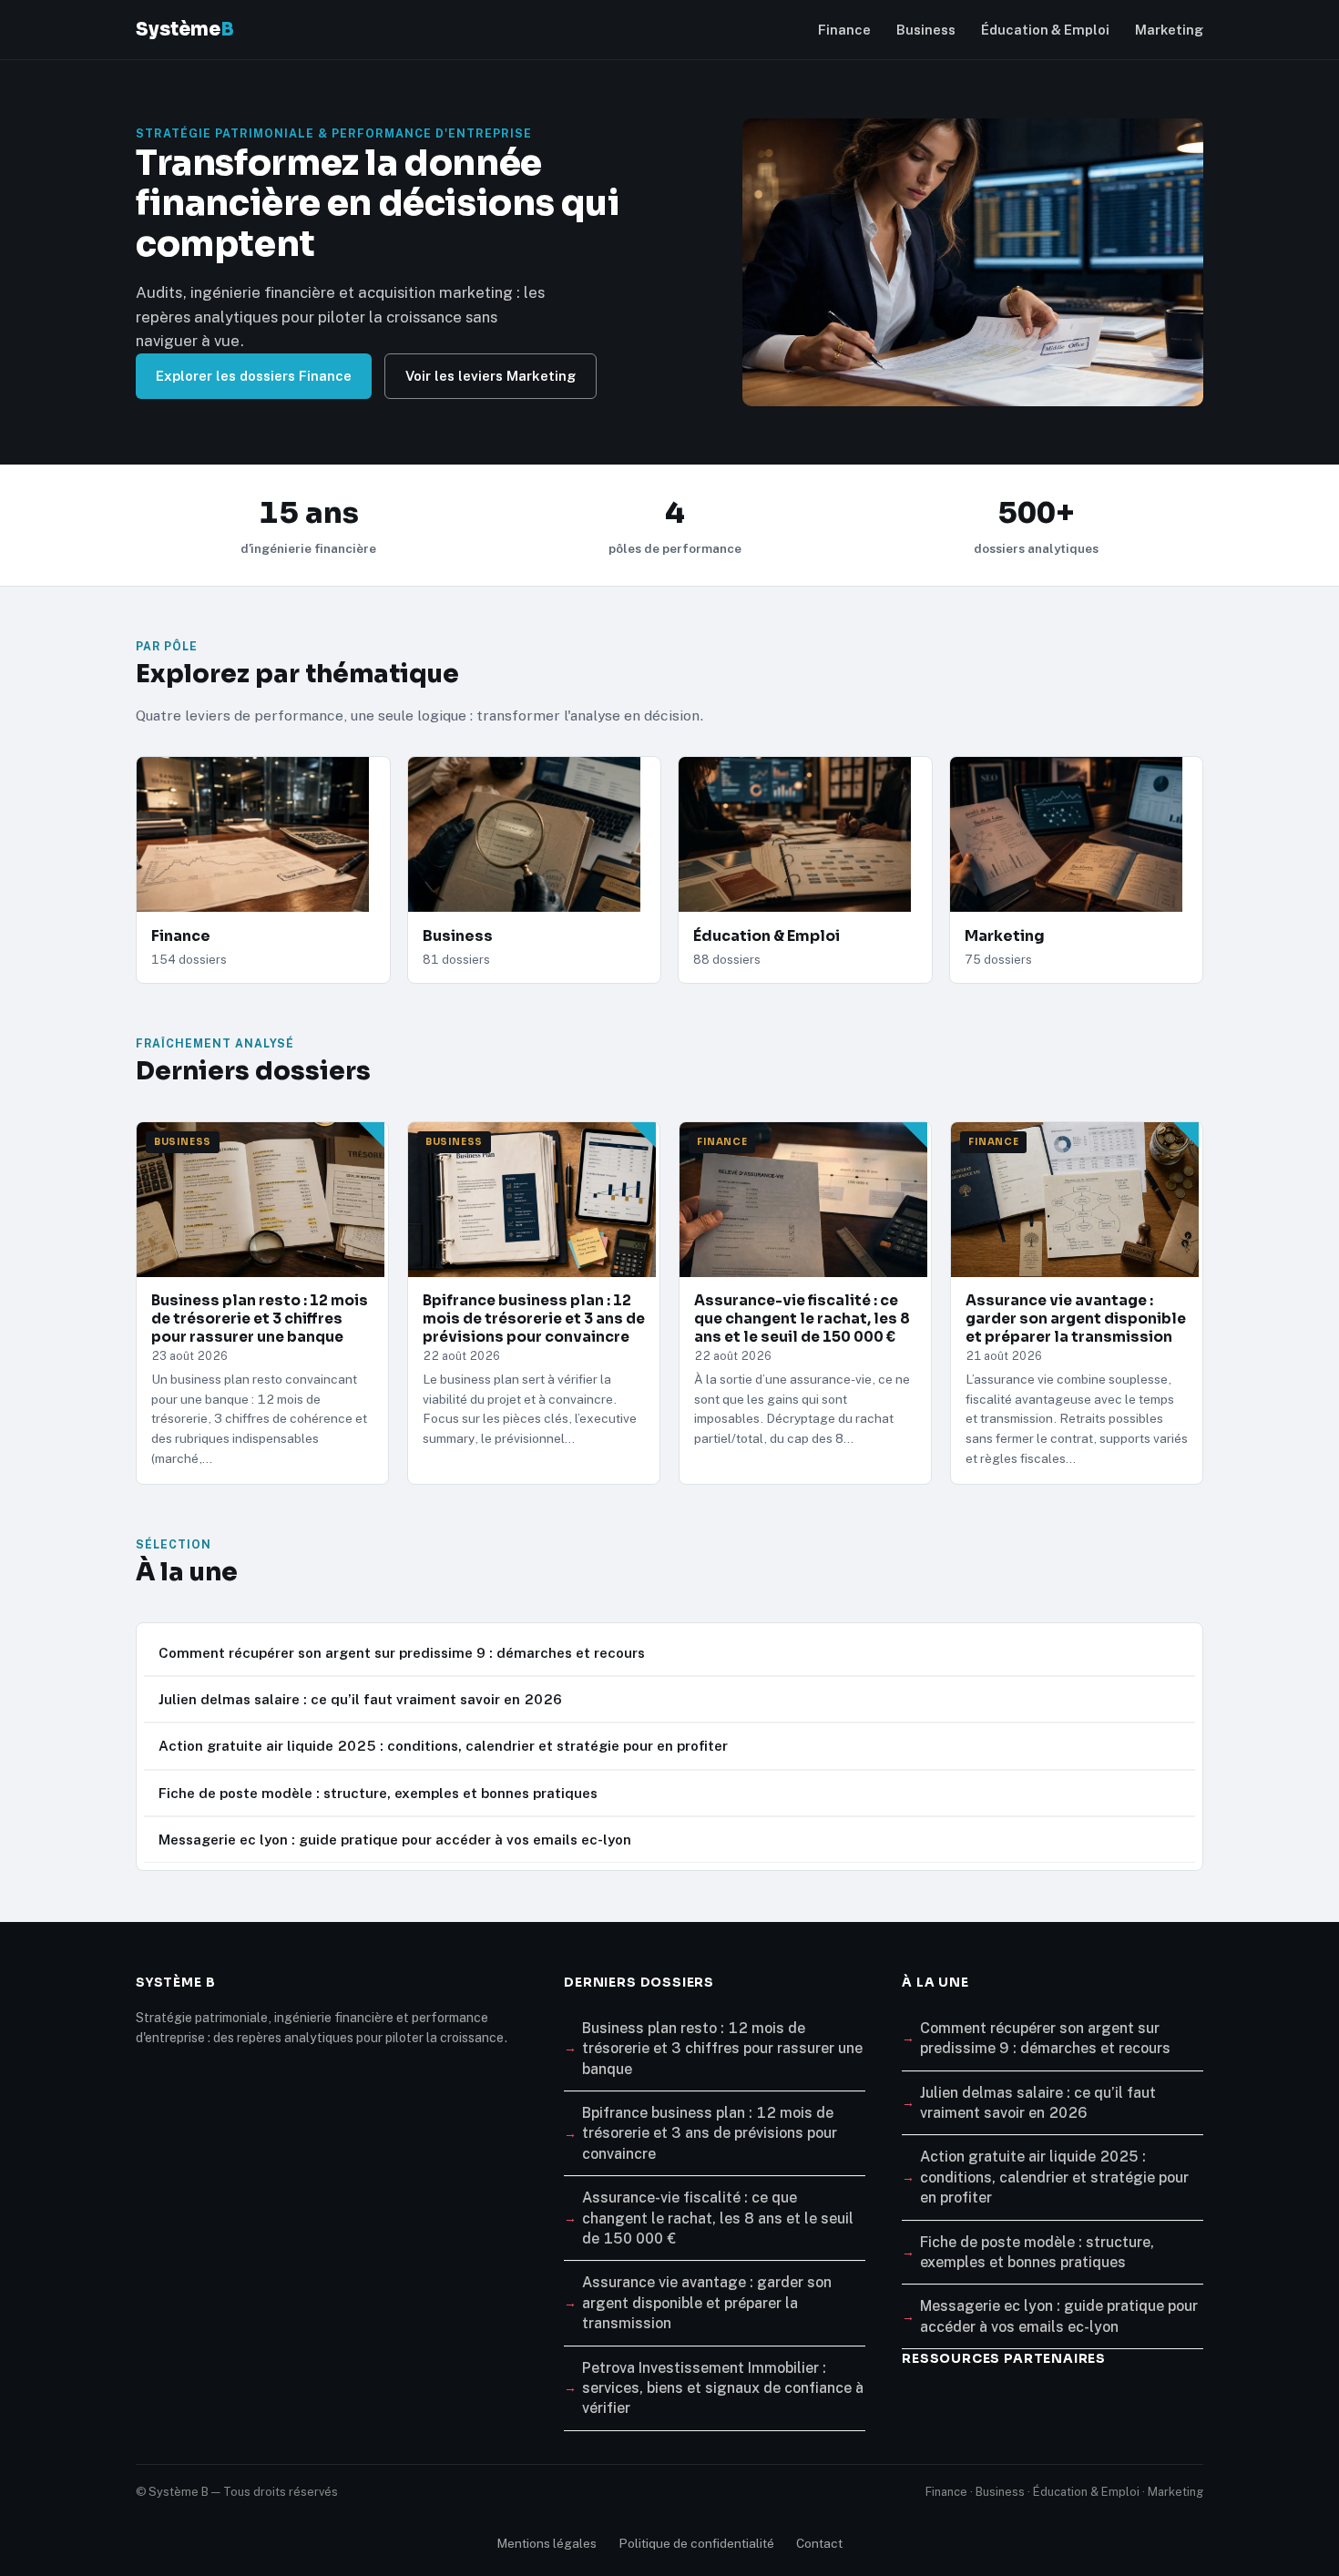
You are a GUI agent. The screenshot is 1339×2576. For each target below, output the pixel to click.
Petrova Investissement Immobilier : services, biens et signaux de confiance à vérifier (723, 2388)
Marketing (1169, 30)
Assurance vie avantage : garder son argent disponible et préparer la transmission (707, 2303)
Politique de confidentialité (696, 2543)
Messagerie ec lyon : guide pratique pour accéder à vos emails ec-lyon (395, 1840)
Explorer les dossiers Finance (254, 376)
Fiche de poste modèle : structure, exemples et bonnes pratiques (378, 1793)
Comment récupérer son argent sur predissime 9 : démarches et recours (402, 1653)
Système (185, 29)
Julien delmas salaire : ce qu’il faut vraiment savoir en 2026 (360, 1699)
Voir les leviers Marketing (491, 376)
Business (926, 30)
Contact (819, 2543)
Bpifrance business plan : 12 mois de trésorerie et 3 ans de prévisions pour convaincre (710, 2133)
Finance (844, 30)
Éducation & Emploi (1045, 30)
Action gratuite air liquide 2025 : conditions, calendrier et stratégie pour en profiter (443, 1746)
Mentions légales (547, 2543)
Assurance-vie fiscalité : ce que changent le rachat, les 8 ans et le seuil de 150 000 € (718, 2218)
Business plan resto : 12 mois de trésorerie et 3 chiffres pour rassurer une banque (722, 2049)
